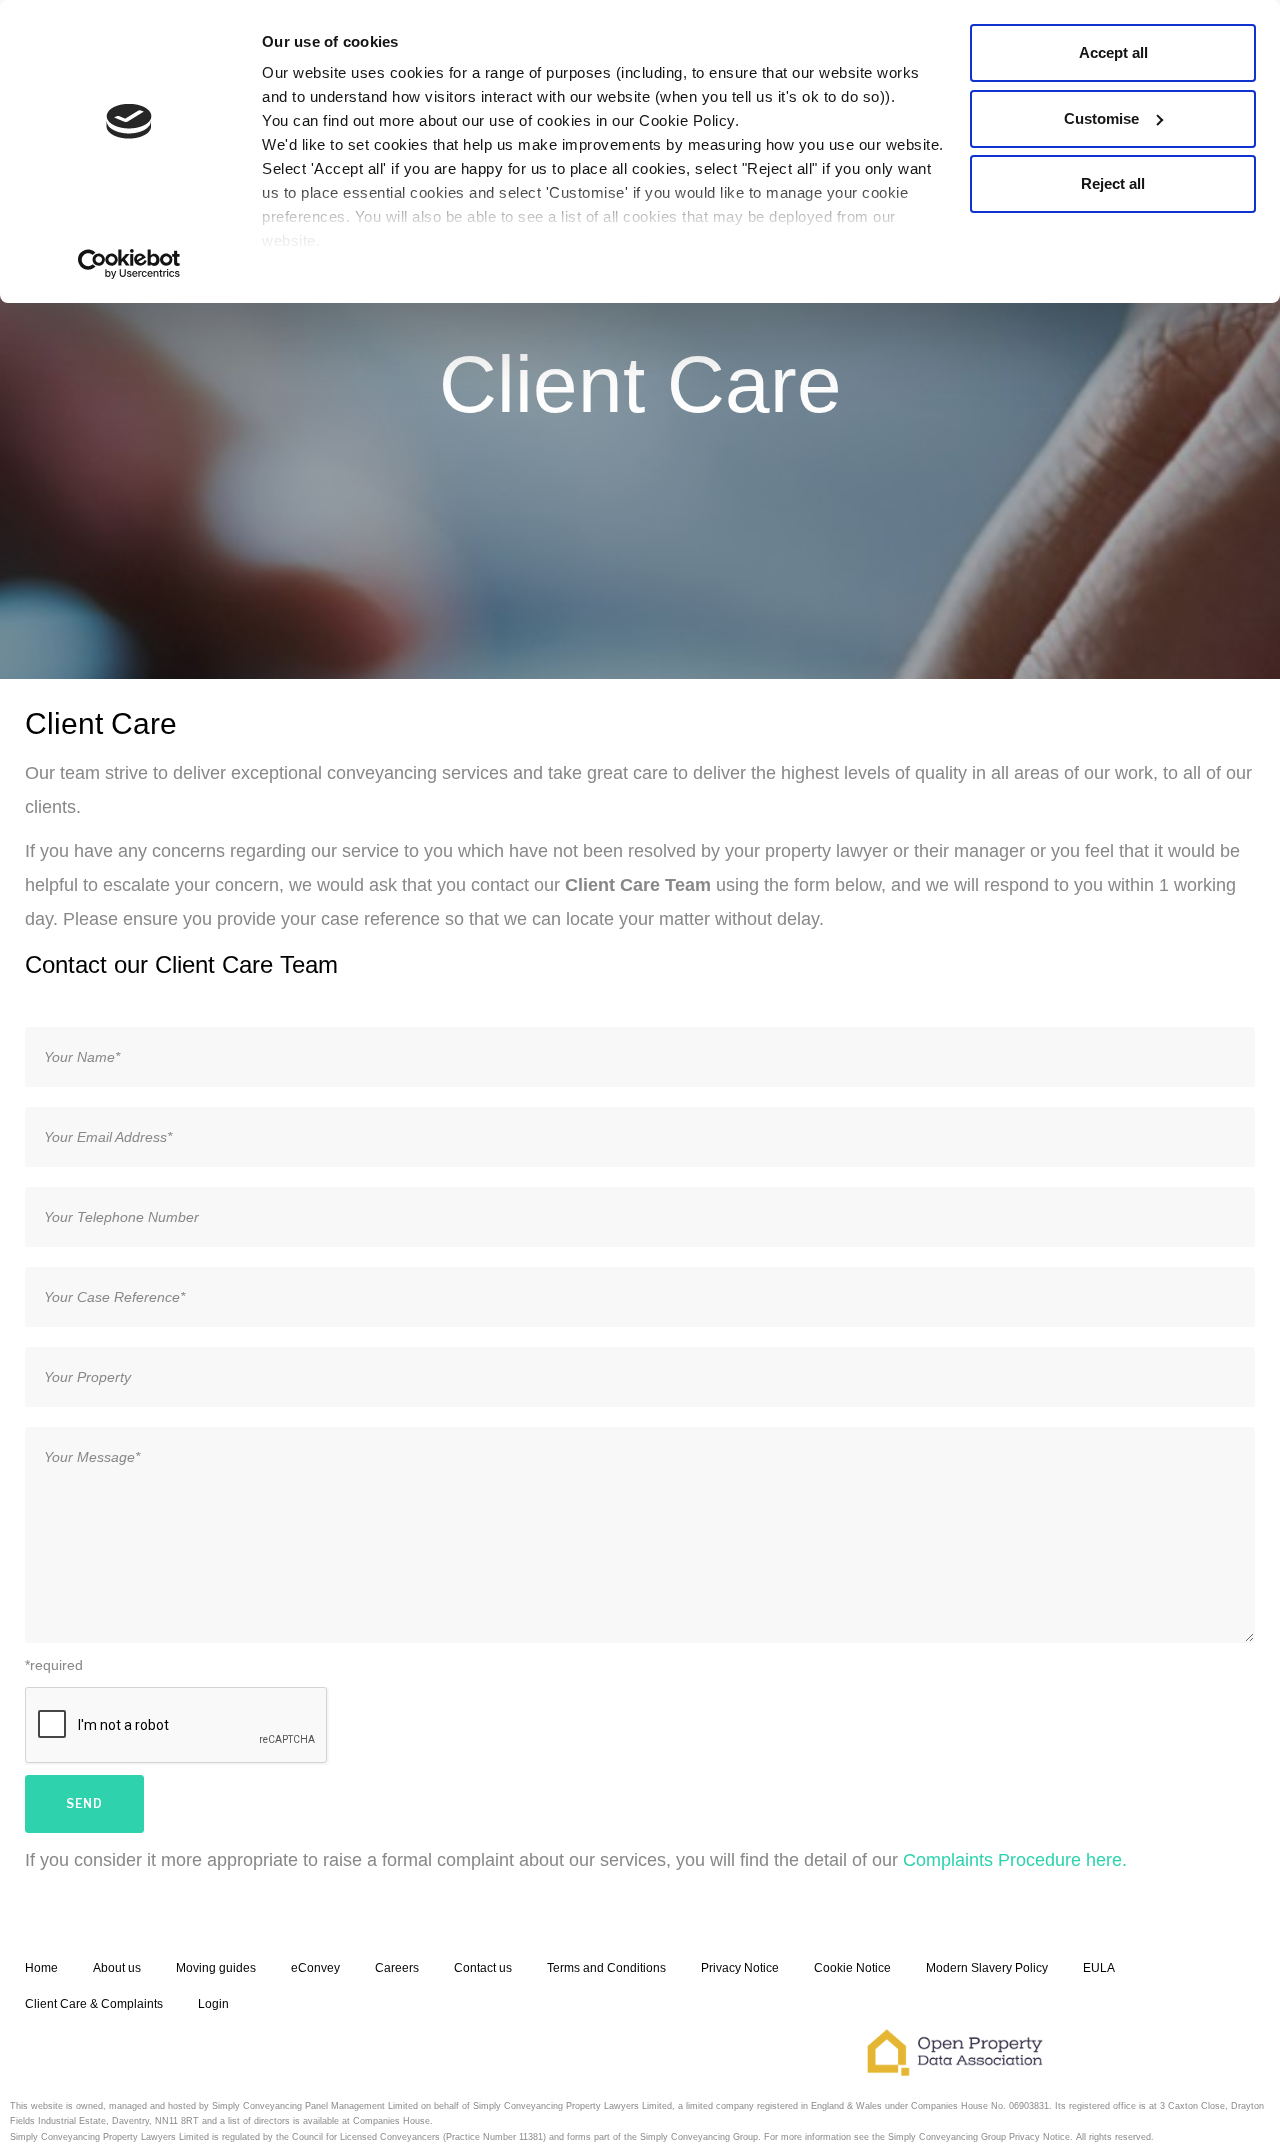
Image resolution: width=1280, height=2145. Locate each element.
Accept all (1113, 52)
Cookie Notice (852, 1968)
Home (41, 1968)
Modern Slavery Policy (987, 1968)
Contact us (483, 1968)
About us (117, 1968)
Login (213, 2004)
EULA (1099, 1968)
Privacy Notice (740, 1968)
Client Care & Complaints (94, 2004)
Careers (397, 1968)
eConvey (315, 1968)
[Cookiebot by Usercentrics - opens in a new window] (129, 264)
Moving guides (216, 1968)
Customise (1101, 118)
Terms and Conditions (606, 1968)
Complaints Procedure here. (1015, 1860)
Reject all (1113, 183)
